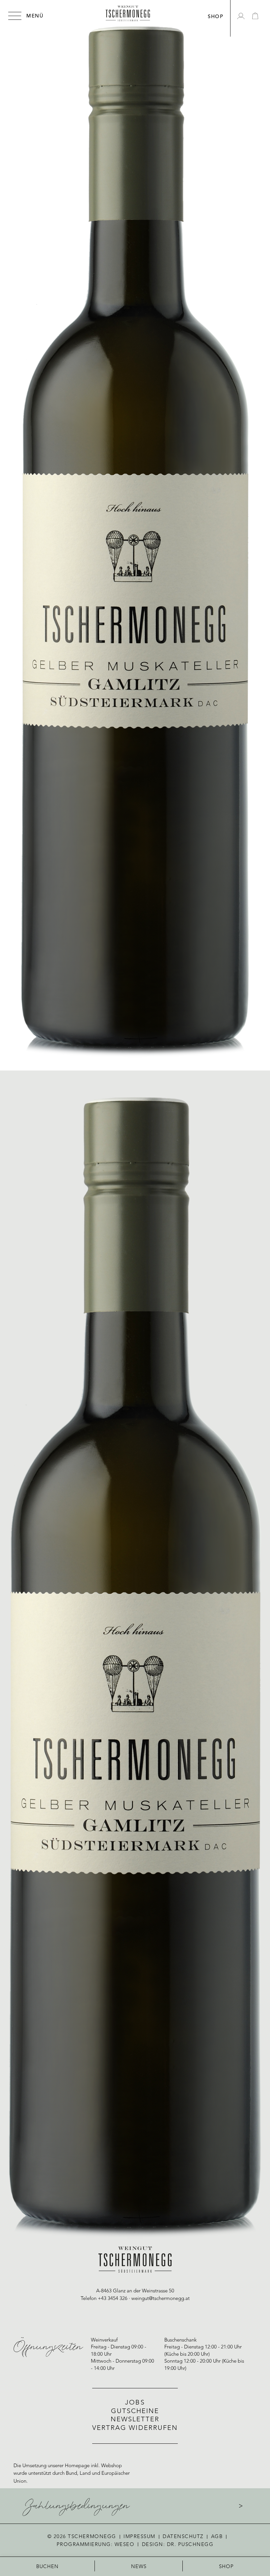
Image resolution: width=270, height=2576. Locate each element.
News (139, 2567)
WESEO (125, 2545)
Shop (227, 2567)
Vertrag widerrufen (135, 2428)
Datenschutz (183, 2537)
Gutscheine (135, 2411)
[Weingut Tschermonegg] (128, 14)
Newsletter (135, 2420)
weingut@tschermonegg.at (161, 2299)
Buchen (48, 2567)
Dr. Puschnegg (190, 2545)
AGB (217, 2537)
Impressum (139, 2537)
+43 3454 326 (113, 2299)
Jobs (135, 2403)
